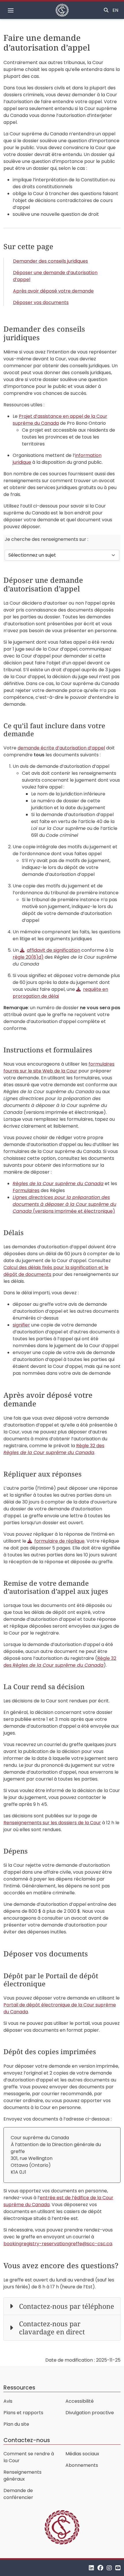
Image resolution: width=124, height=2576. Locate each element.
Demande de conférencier (18, 2494)
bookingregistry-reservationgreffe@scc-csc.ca (58, 2244)
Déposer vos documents (41, 302)
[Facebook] (100, 2568)
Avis (8, 2401)
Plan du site (16, 2424)
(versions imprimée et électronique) (64, 1204)
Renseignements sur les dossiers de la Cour (52, 1823)
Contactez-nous (27, 2440)
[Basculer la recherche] (106, 10)
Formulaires (26, 1190)
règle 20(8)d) (28, 957)
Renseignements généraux (22, 2476)
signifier (21, 1325)
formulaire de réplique (59, 1541)
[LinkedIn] (91, 2568)
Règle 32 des (54, 1449)
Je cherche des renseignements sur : (46, 539)
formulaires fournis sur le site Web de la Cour (59, 1067)
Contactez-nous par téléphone (67, 2306)
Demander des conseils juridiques (50, 261)
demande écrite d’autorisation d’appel (61, 748)
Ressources (19, 2388)
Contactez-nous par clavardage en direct (52, 2328)
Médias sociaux (82, 2454)
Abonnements (82, 2465)
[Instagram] (109, 2568)
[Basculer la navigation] (11, 10)
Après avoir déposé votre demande (53, 291)
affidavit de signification (53, 950)
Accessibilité (80, 2401)
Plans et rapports (23, 2413)
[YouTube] (118, 2568)
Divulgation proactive (90, 2413)
